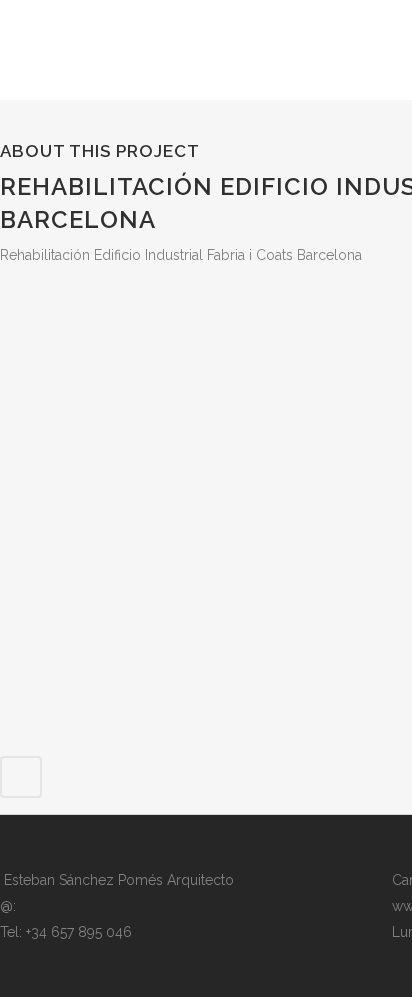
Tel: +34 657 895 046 (66, 932)
